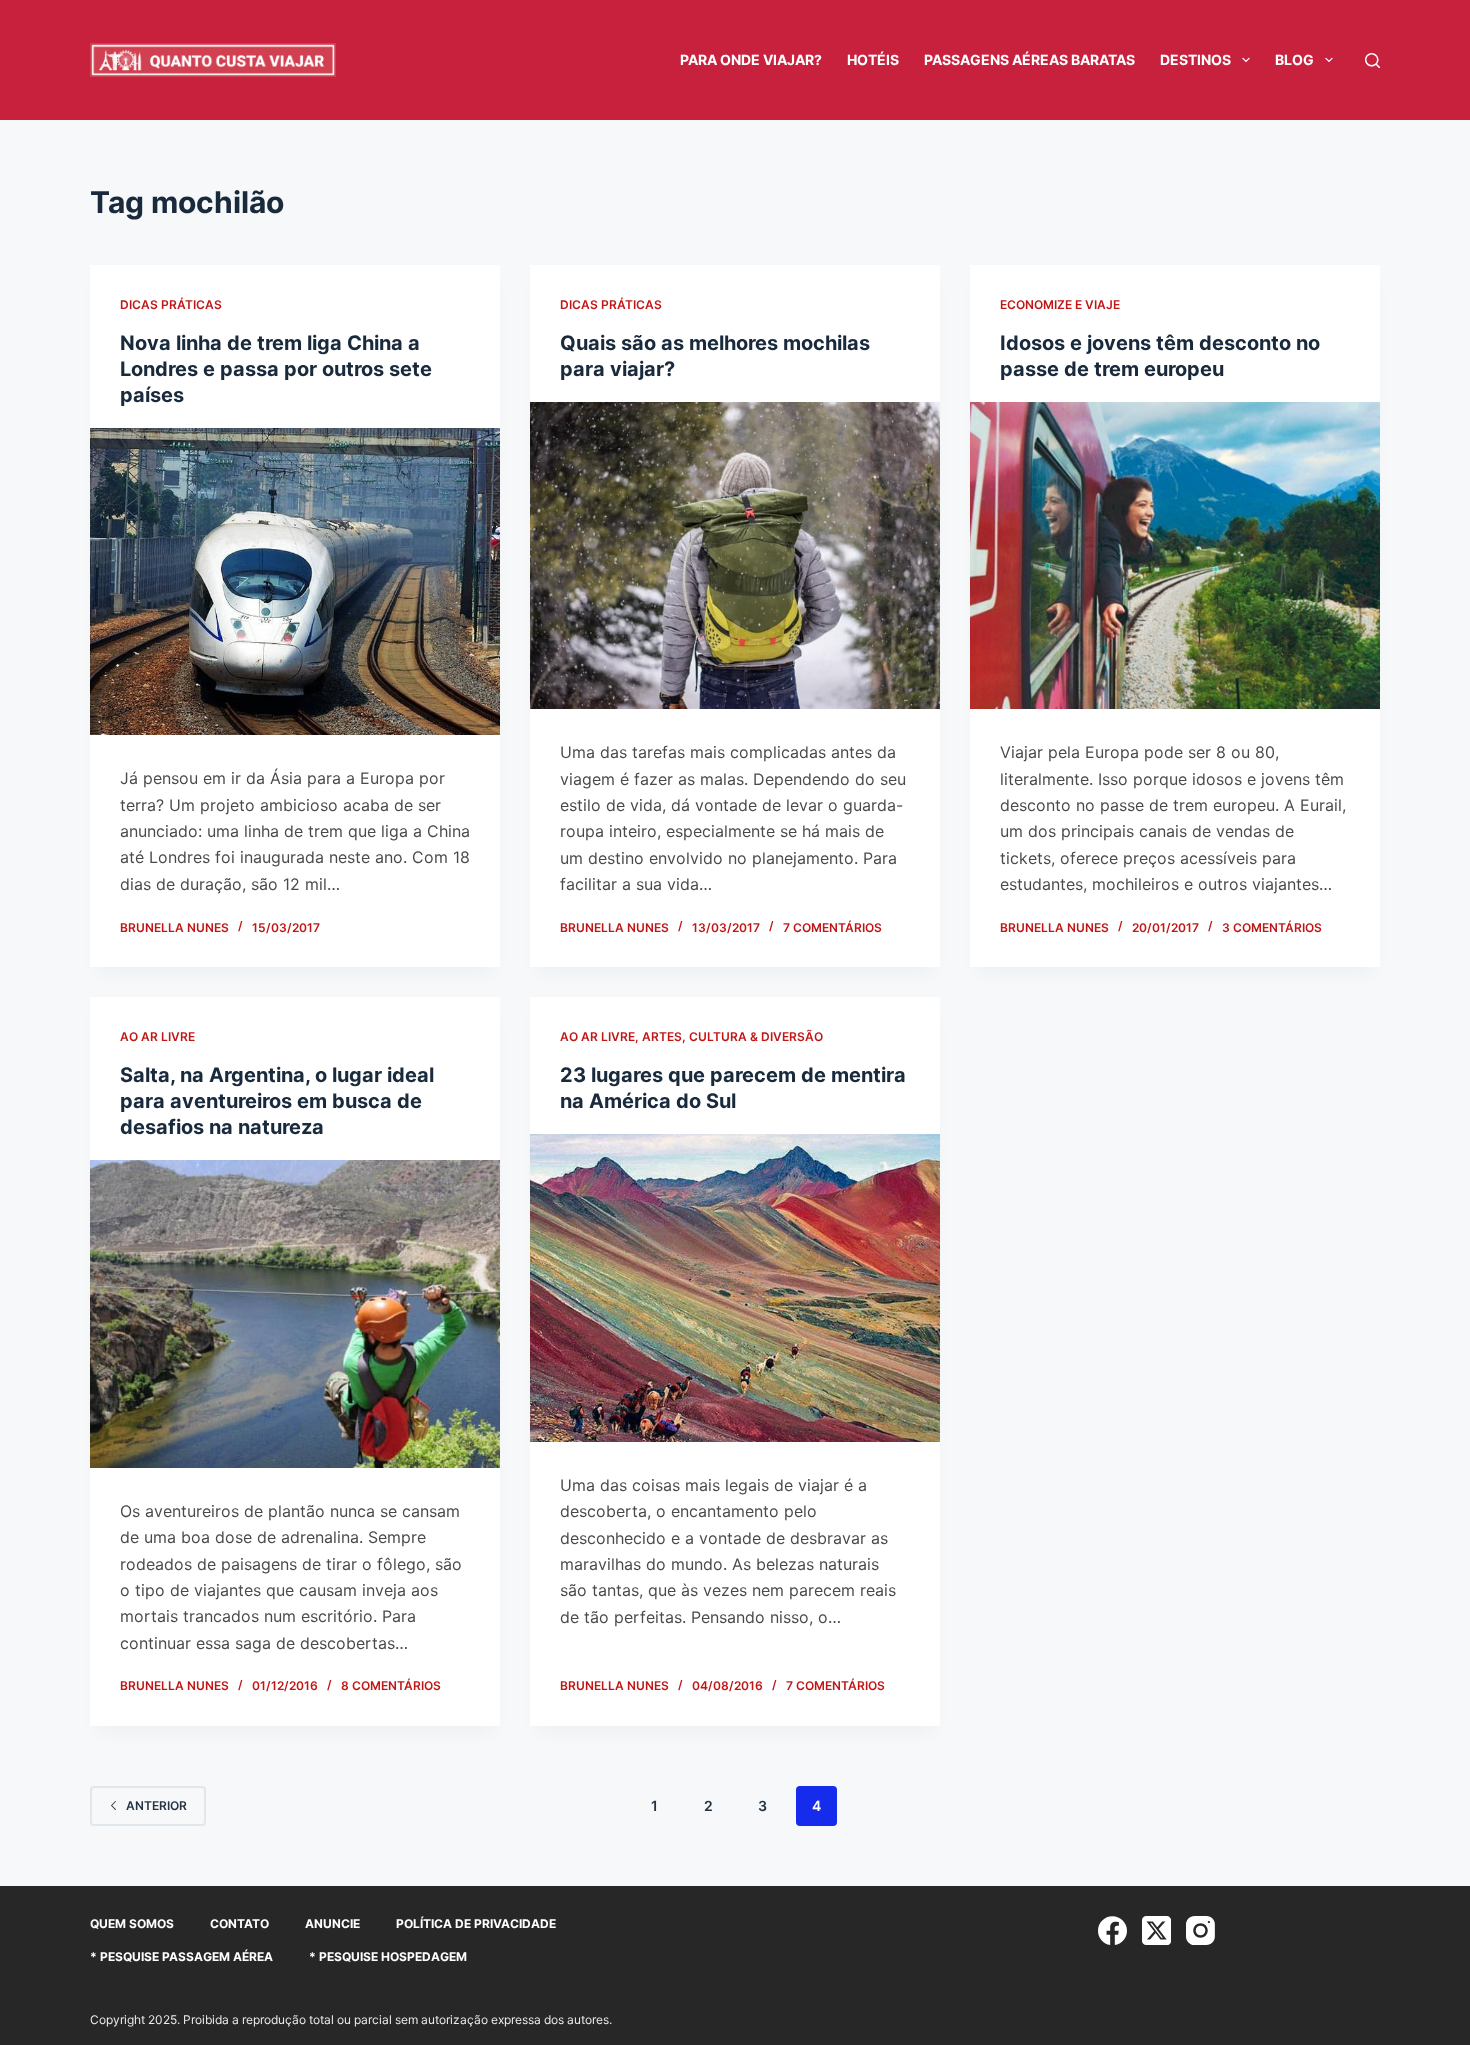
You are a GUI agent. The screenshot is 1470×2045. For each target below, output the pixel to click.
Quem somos (132, 1923)
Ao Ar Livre (157, 1036)
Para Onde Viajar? (751, 59)
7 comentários (832, 927)
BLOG (1294, 59)
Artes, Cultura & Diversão (732, 1036)
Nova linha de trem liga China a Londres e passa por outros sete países (276, 369)
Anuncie (332, 1923)
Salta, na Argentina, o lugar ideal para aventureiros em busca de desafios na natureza (277, 1101)
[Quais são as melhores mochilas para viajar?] (735, 556)
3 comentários (1272, 927)
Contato (239, 1923)
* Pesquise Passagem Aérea (181, 1956)
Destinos (1195, 59)
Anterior (156, 1805)
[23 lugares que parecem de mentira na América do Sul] (735, 1288)
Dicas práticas (171, 304)
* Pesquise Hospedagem (388, 1956)
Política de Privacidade (476, 1923)
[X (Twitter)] (1156, 1930)
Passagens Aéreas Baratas (1029, 59)
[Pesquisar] (1372, 60)
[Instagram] (1200, 1930)
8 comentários (391, 1685)
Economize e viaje (1060, 304)
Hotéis (873, 59)
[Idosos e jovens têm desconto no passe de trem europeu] (1175, 556)
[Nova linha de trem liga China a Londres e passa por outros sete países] (295, 582)
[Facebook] (1112, 1930)
